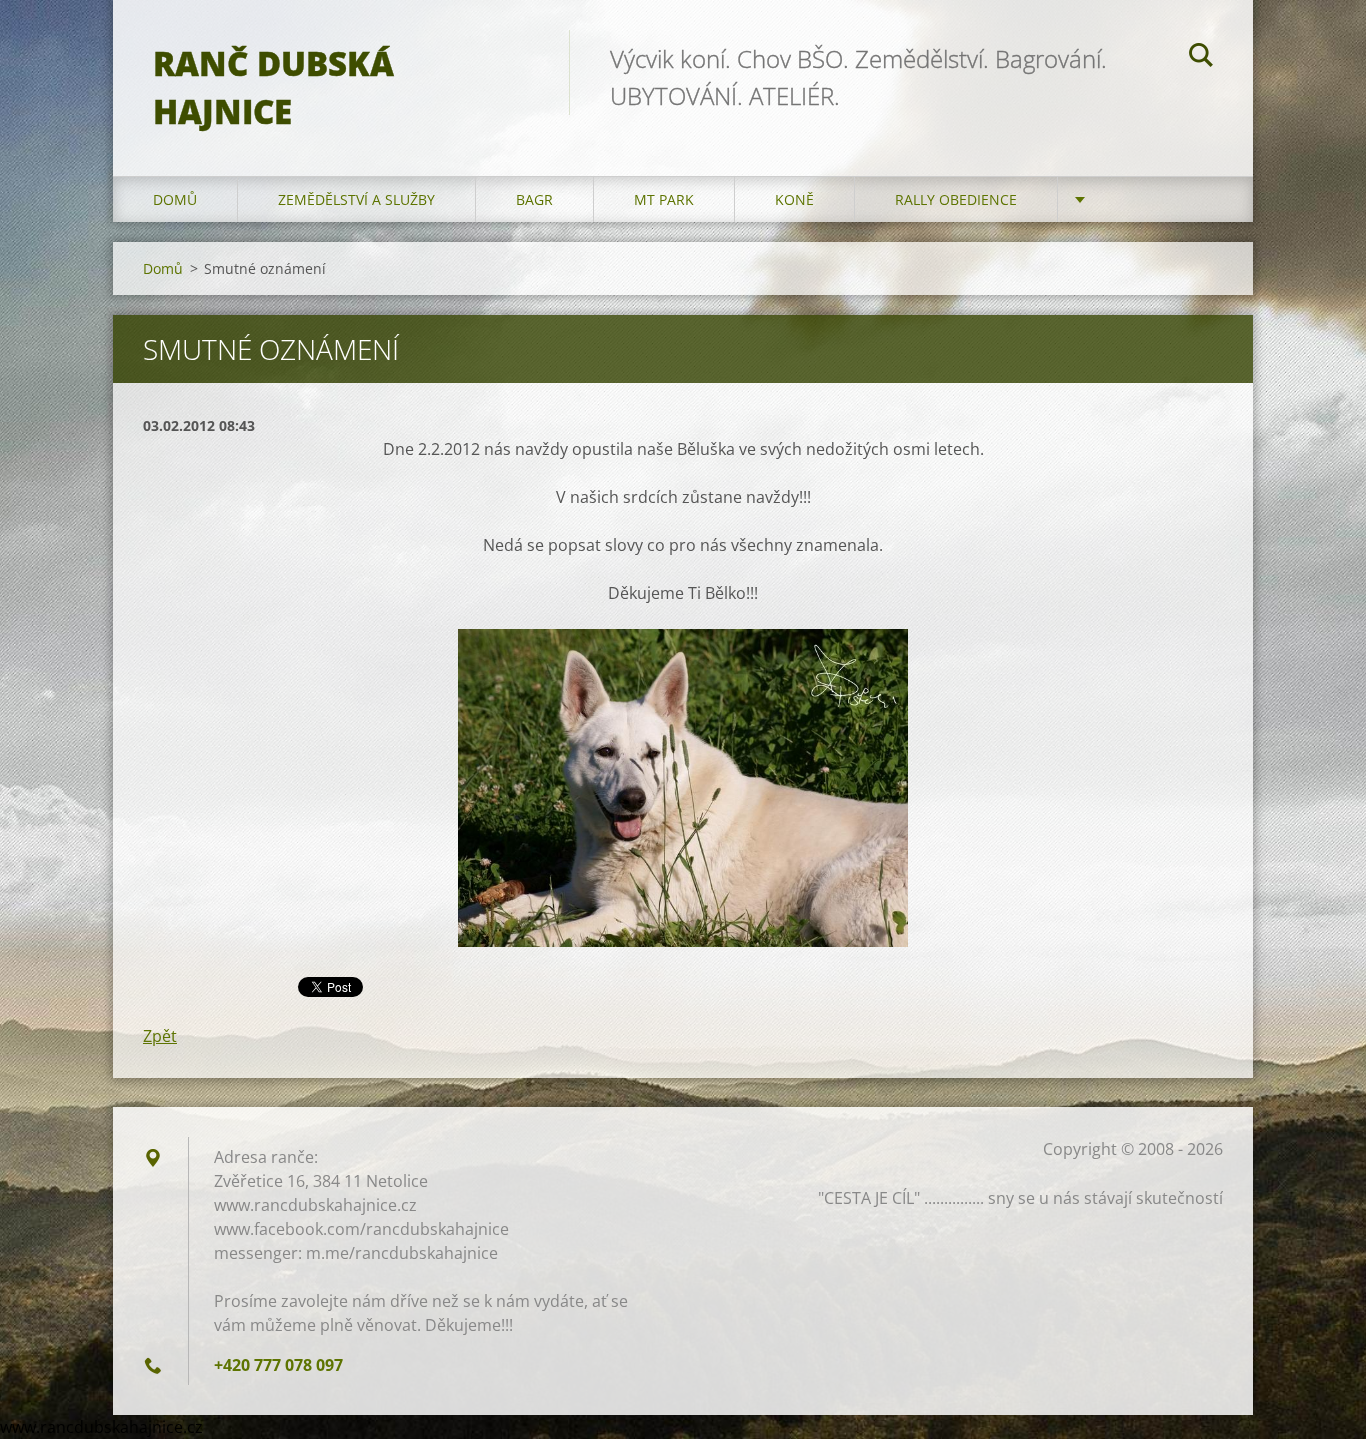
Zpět (160, 1036)
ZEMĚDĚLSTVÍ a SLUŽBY (356, 199)
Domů (175, 199)
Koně (794, 199)
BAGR (534, 199)
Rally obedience (956, 199)
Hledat (1201, 58)
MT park (664, 199)
